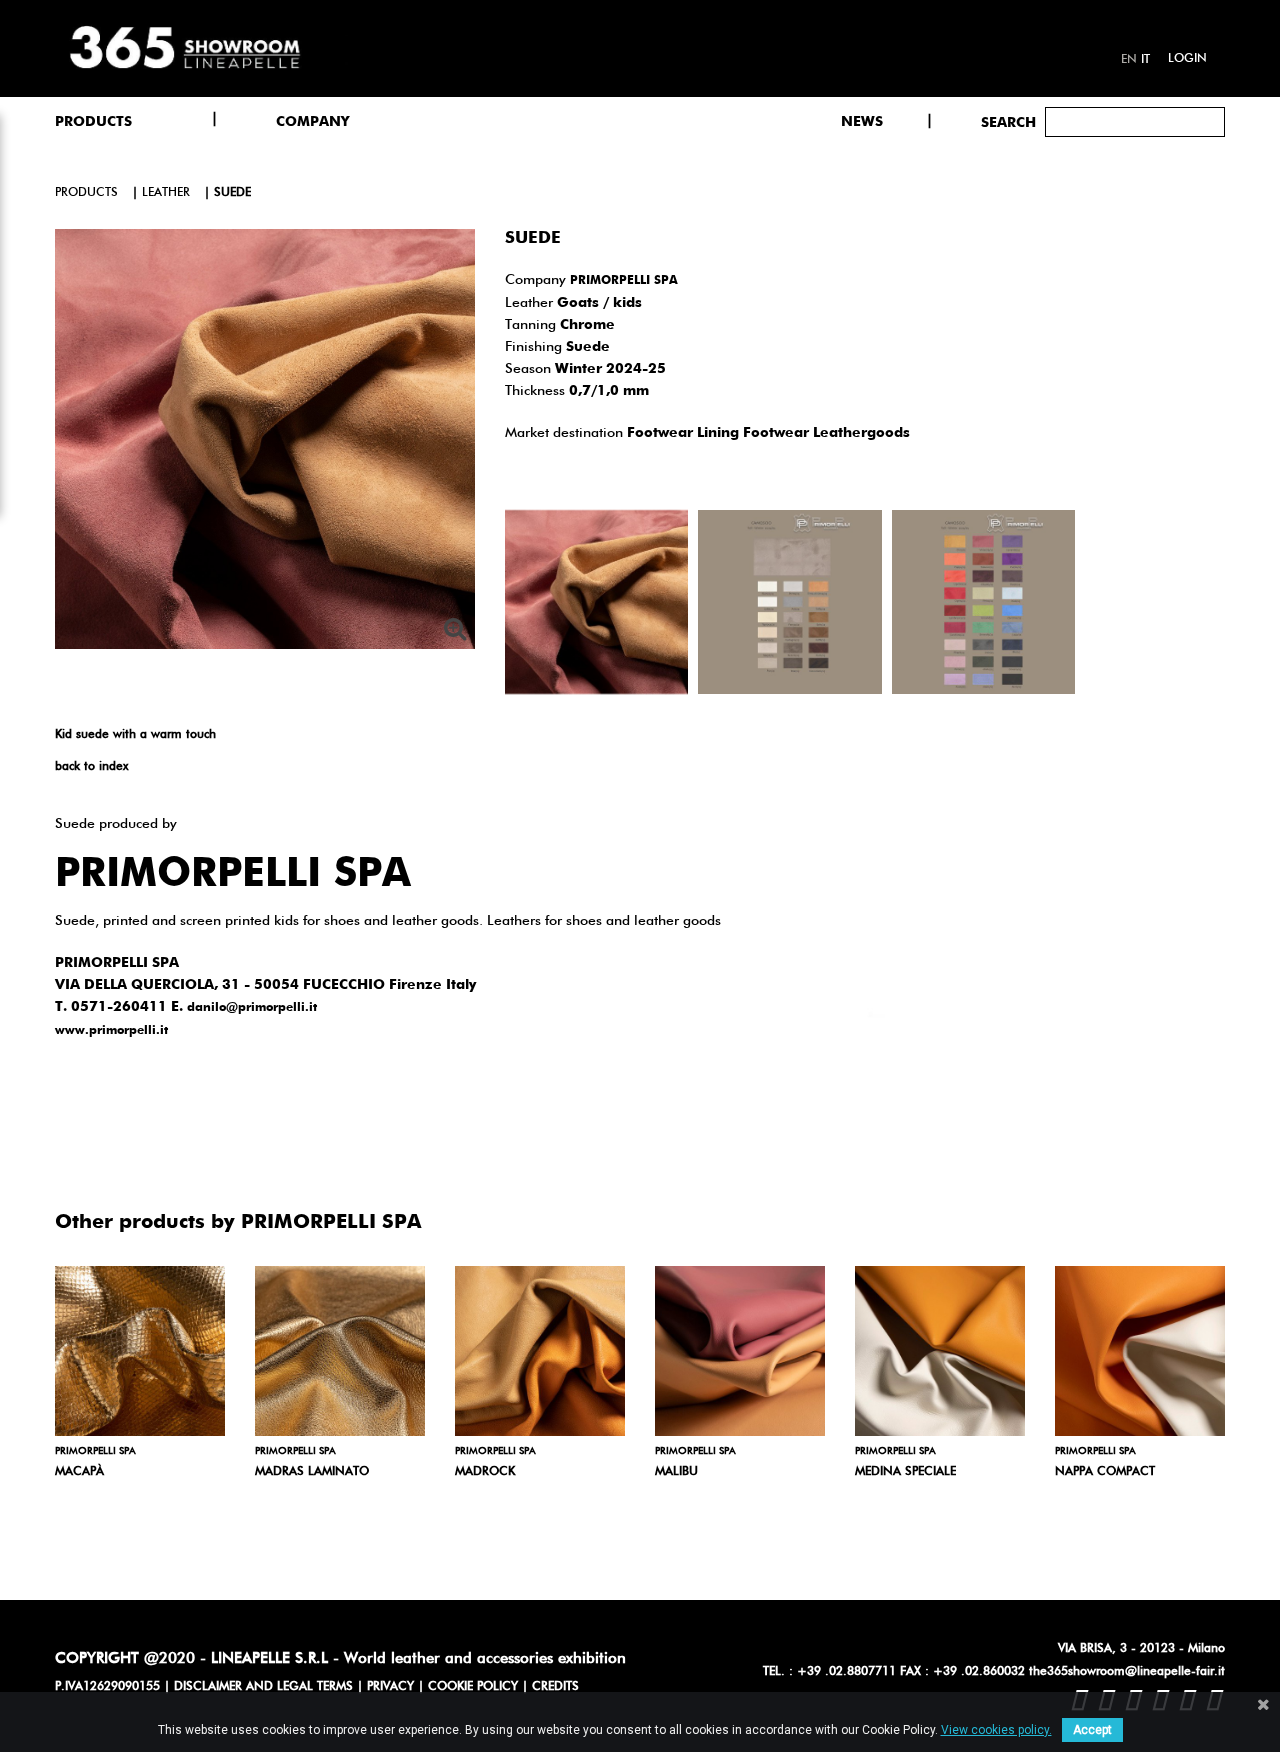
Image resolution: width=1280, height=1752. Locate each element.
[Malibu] (740, 1351)
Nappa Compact (1105, 1472)
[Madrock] (540, 1351)
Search (1008, 123)
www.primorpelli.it (111, 1031)
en (1129, 60)
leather (166, 193)
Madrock (485, 1472)
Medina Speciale (905, 1472)
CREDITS (555, 1687)
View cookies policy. (996, 1730)
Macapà (79, 1472)
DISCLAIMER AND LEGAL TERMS (263, 1687)
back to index (91, 767)
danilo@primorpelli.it (252, 1008)
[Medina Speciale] (940, 1351)
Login (1187, 59)
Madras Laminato (312, 1472)
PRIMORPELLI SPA (624, 281)
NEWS (862, 122)
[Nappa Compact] (1140, 1351)
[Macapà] (140, 1351)
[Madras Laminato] (340, 1351)
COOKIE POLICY (473, 1687)
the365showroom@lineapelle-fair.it (1127, 1672)
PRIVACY (390, 1687)
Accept (1092, 1730)
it (1145, 60)
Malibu (676, 1472)
